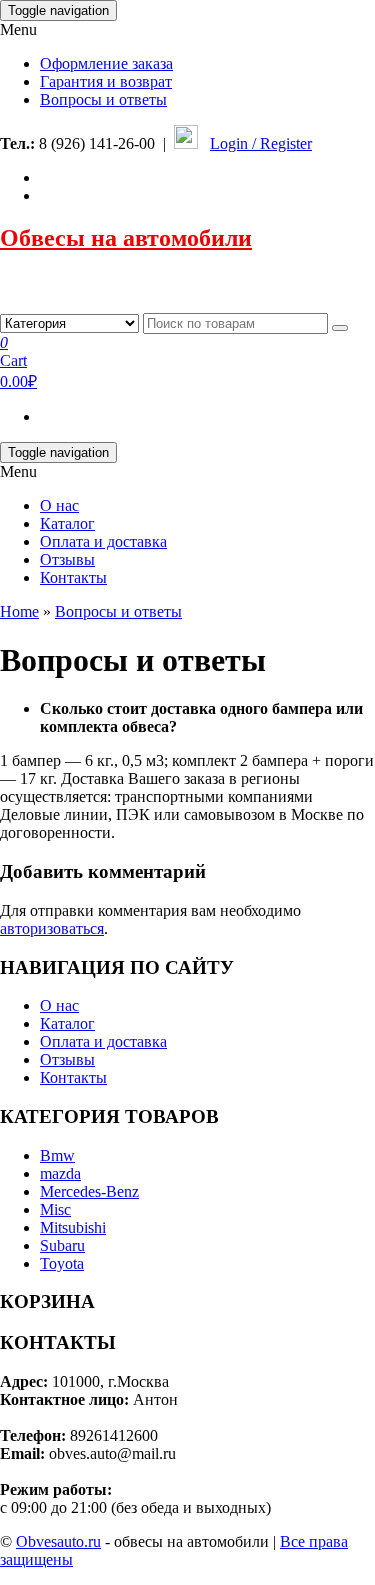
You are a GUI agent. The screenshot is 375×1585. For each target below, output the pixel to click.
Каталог (67, 523)
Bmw (57, 1155)
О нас (59, 505)
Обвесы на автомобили (126, 238)
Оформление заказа (106, 63)
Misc (55, 1209)
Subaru (62, 1245)
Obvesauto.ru (58, 1541)
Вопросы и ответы (103, 99)
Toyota (62, 1263)
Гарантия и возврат (106, 81)
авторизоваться (52, 928)
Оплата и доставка (103, 541)
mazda (60, 1173)
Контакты (73, 577)
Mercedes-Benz (89, 1191)
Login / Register (261, 143)
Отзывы (67, 559)
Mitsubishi (73, 1227)
